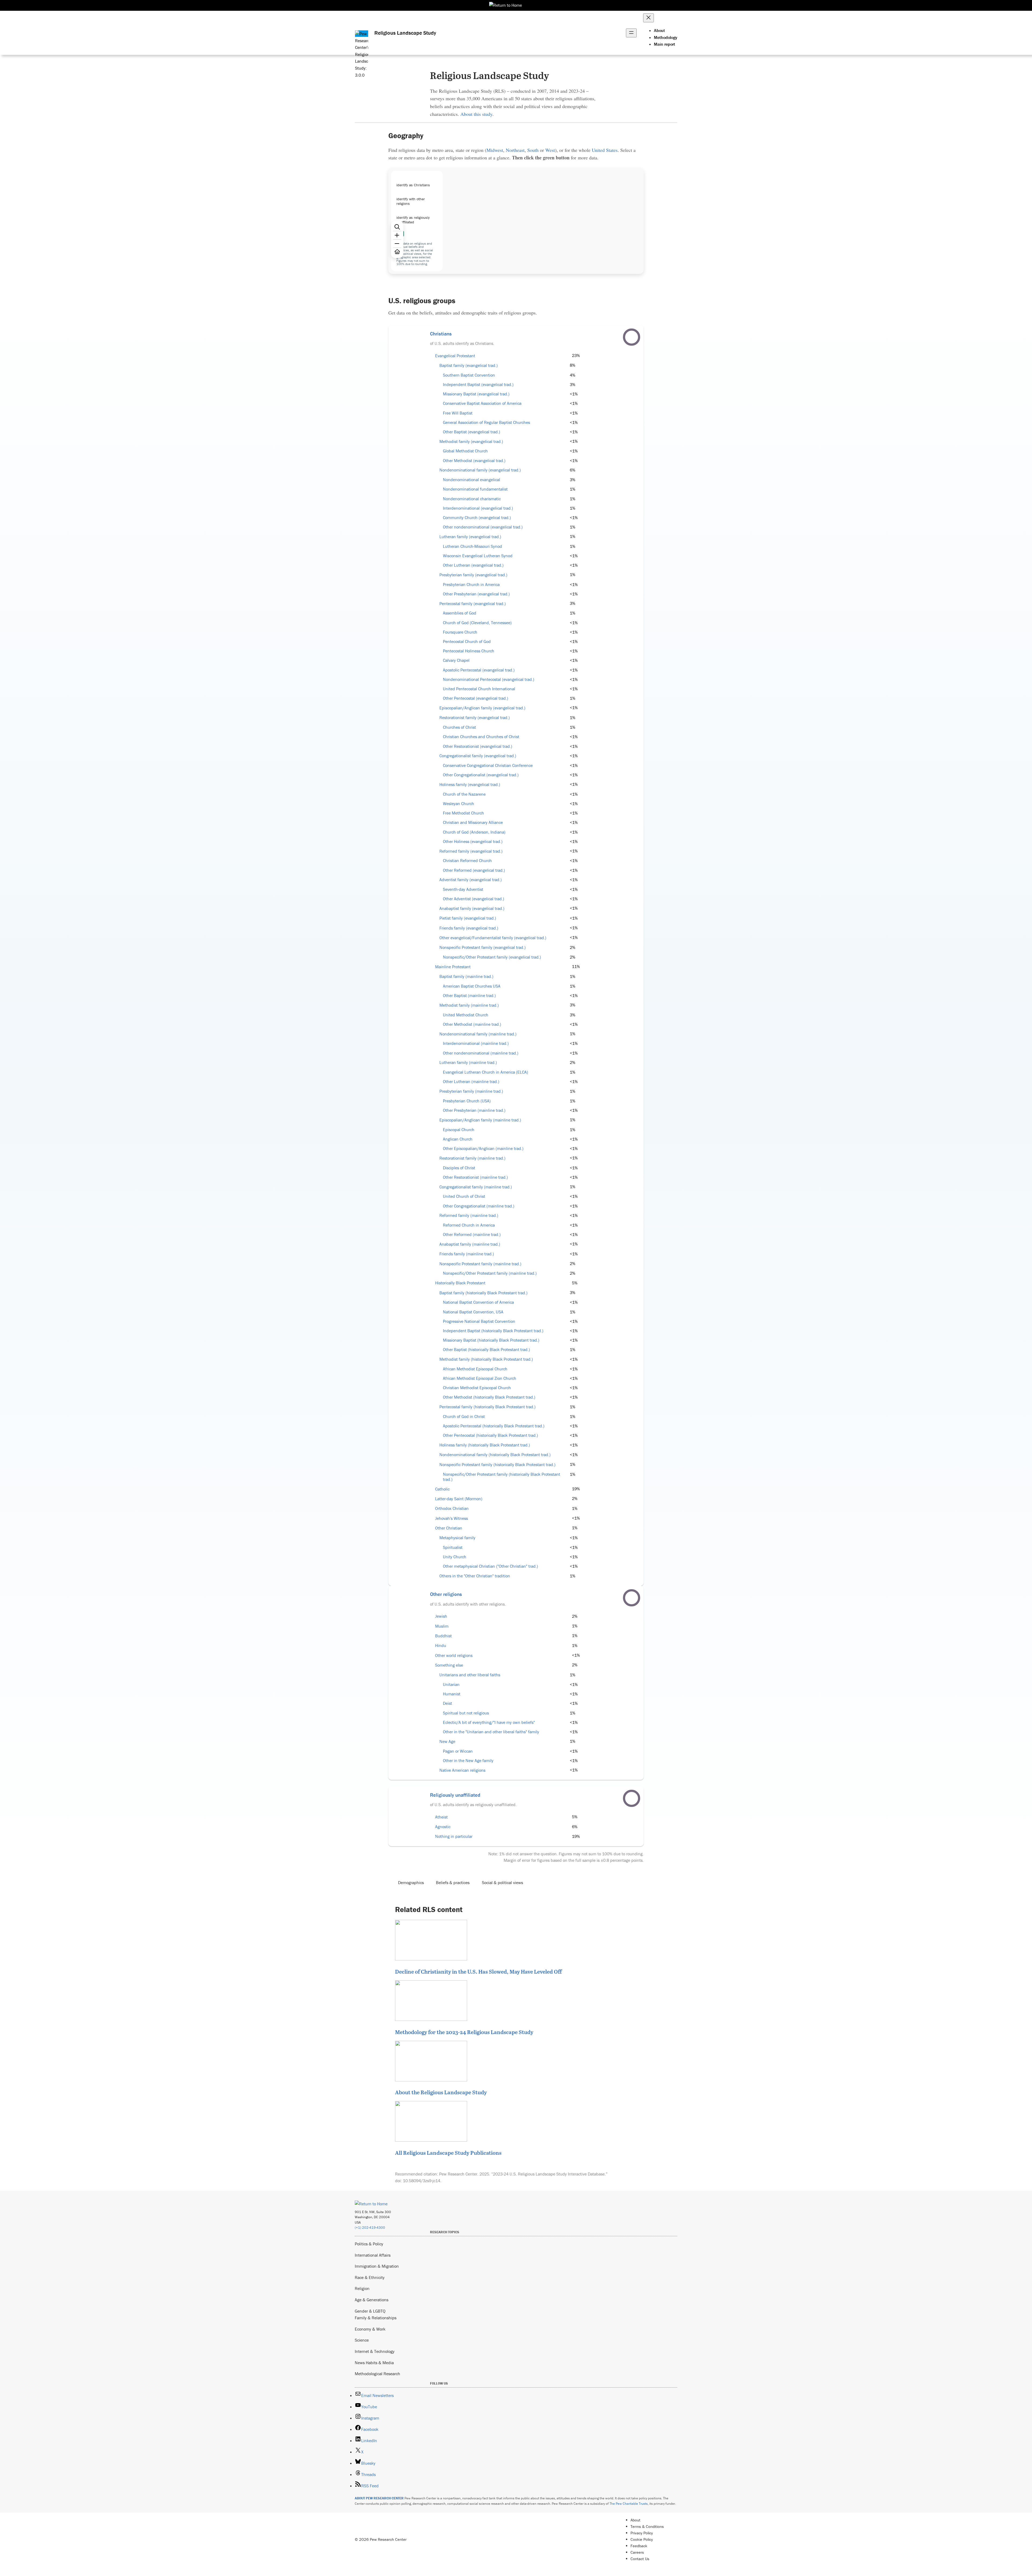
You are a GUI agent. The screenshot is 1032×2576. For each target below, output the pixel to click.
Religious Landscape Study (405, 33)
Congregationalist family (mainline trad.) (476, 1187)
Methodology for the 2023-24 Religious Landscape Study (464, 2032)
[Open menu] (631, 33)
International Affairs (373, 2255)
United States (605, 150)
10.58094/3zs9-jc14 (422, 2181)
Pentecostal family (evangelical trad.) (473, 604)
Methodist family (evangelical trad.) (471, 442)
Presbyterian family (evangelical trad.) (473, 575)
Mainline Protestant (453, 967)
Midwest (495, 150)
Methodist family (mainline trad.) (469, 1005)
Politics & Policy (369, 2244)
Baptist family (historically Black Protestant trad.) (483, 1293)
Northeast (515, 150)
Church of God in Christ (464, 1416)
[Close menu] (648, 18)
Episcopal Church (459, 1130)
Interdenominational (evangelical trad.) (478, 508)
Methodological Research (377, 2374)
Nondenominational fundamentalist (475, 489)
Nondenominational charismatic (472, 499)
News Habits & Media (374, 2363)
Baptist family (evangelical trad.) (469, 365)
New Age (447, 1741)
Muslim (442, 1626)
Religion (362, 2288)
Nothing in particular (454, 1836)
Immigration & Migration (377, 2266)
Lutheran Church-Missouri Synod (472, 546)
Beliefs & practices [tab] (453, 1882)
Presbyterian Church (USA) (467, 1101)
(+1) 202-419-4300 (370, 2227)
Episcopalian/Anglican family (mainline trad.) (480, 1120)
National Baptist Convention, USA (473, 1312)
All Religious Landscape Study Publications (448, 2153)
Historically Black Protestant (460, 1283)
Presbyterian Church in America (471, 585)
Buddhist (443, 1636)
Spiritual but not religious (466, 1713)
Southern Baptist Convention (469, 375)
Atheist (441, 1817)
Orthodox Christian (452, 1508)
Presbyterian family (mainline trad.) (471, 1091)
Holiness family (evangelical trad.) (470, 785)
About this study (476, 114)
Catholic (442, 1489)
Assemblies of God (460, 613)
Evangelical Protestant (455, 356)
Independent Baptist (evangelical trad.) (478, 385)
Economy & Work (370, 2329)
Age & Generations (372, 2300)
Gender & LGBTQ (370, 2311)
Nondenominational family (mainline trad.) (478, 1034)
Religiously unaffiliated (455, 1795)
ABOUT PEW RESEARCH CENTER (379, 2498)
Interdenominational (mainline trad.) (476, 1043)
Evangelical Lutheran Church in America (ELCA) (485, 1072)
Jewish (441, 1616)
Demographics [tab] (411, 1882)
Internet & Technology (375, 2351)
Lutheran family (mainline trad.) (468, 1062)
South (533, 150)
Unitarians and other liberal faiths (470, 1675)
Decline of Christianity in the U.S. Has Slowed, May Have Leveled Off (478, 1971)
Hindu (441, 1646)
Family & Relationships (376, 2318)
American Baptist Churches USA (472, 986)
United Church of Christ (464, 1196)
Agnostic (443, 1827)
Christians (441, 334)
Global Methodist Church (465, 451)
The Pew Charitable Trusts (629, 2504)
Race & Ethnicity (370, 2277)
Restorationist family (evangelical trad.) (475, 718)
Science (362, 2340)
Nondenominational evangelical (472, 480)
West (550, 150)
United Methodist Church (466, 1015)
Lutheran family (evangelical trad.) (470, 537)
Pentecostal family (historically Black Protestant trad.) (488, 1407)
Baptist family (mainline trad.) (466, 976)
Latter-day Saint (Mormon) (459, 1499)
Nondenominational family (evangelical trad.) (480, 470)
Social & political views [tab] (502, 1882)
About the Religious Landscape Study (441, 2092)
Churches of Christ (459, 727)
